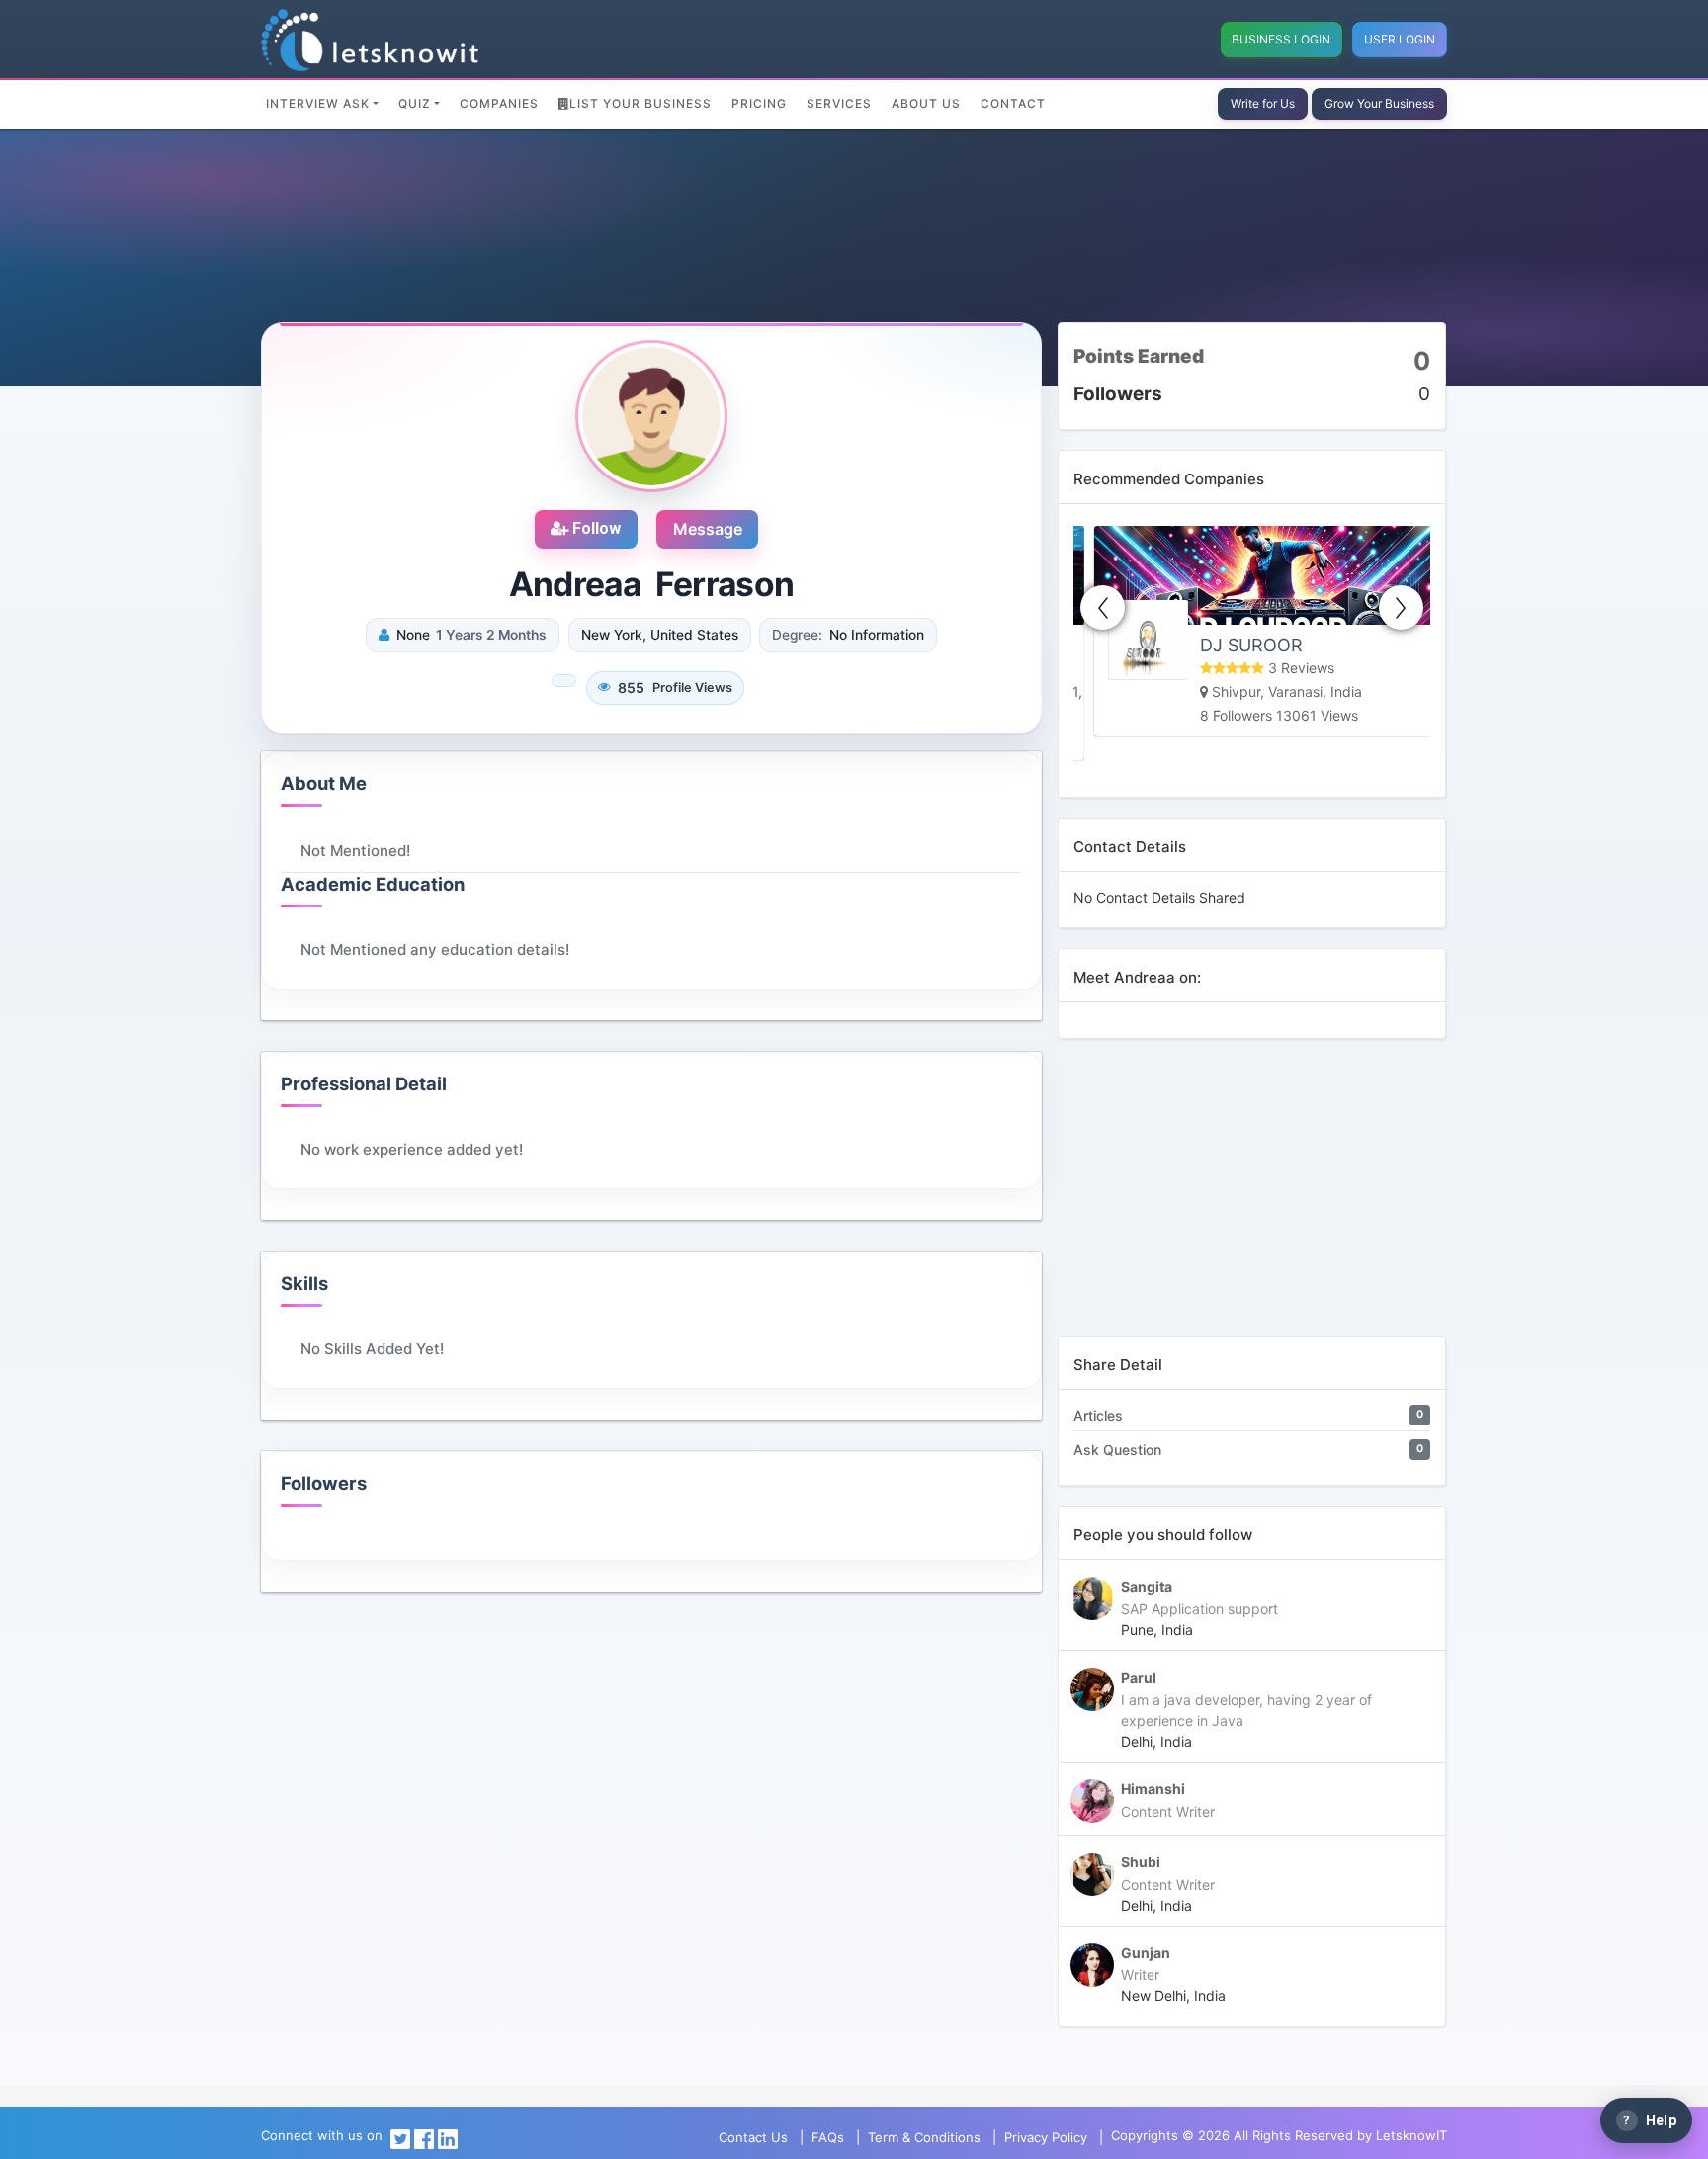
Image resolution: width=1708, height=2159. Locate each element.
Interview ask (318, 103)
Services (839, 103)
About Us (926, 103)
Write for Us (1263, 103)
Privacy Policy (1046, 2137)
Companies (499, 103)
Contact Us (753, 2137)
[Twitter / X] (400, 2137)
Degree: (797, 635)
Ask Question (1117, 1450)
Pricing (759, 103)
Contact (1013, 103)
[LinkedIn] (448, 2137)
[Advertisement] (1252, 1197)
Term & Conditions (924, 2137)
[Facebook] (424, 2137)
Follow (595, 528)
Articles (1098, 1415)
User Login (1400, 39)
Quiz (415, 103)
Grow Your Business (1379, 103)
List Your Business (640, 103)
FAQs (828, 2137)
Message (708, 529)
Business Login (1281, 39)
